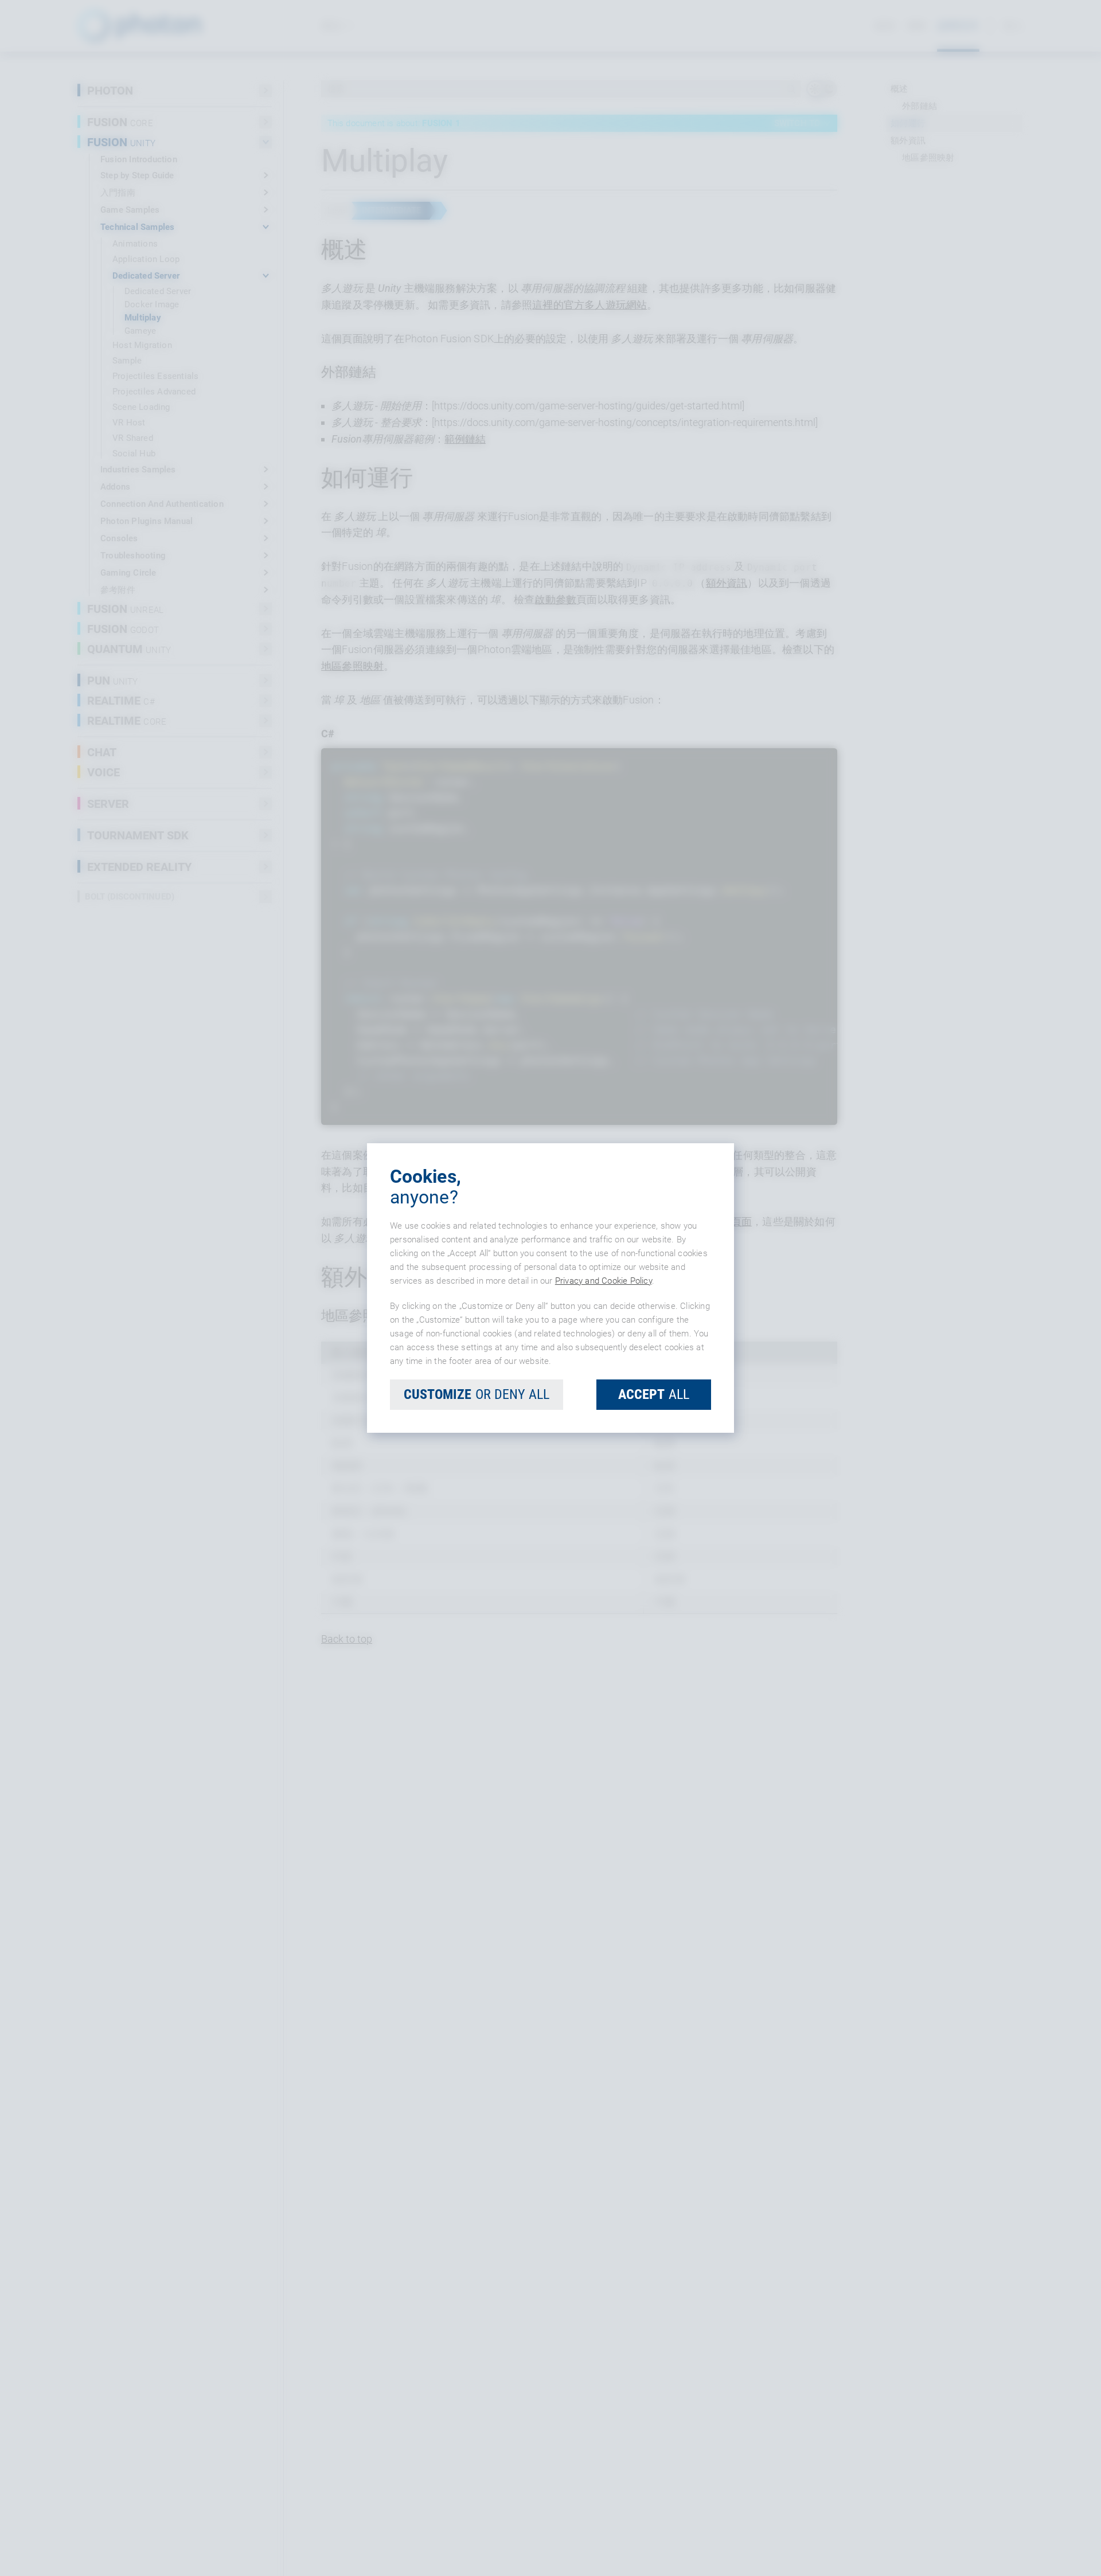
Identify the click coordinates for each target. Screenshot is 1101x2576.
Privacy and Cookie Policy (604, 1281)
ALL (654, 1394)
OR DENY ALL (477, 1394)
